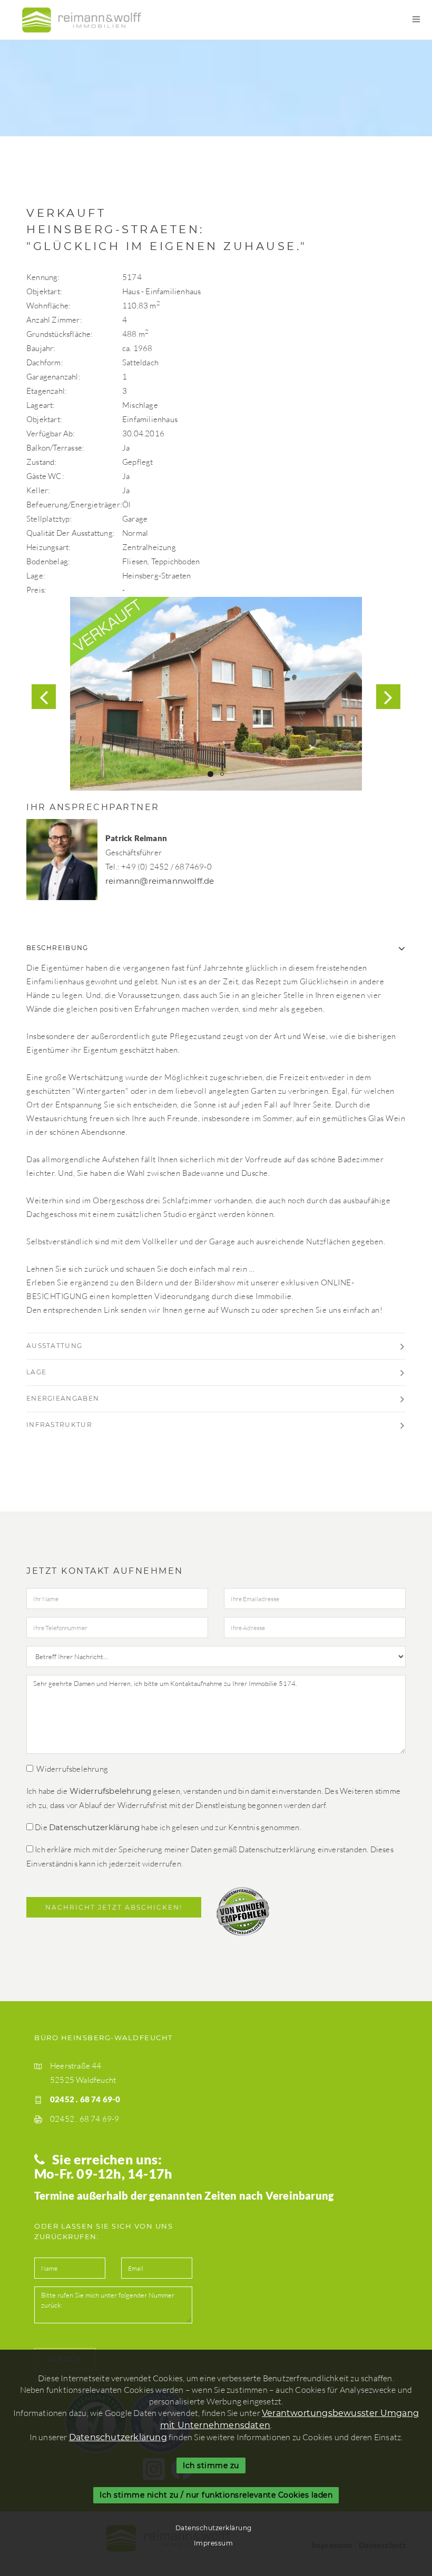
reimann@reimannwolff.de (160, 881)
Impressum (214, 2543)
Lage (36, 1372)
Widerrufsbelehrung (111, 1791)
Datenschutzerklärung (94, 1827)
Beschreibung (57, 948)
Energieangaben (63, 1398)
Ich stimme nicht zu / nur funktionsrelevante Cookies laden (216, 2495)
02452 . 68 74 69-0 (85, 2099)
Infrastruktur (59, 1425)
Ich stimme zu (211, 2465)
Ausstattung (54, 1346)
